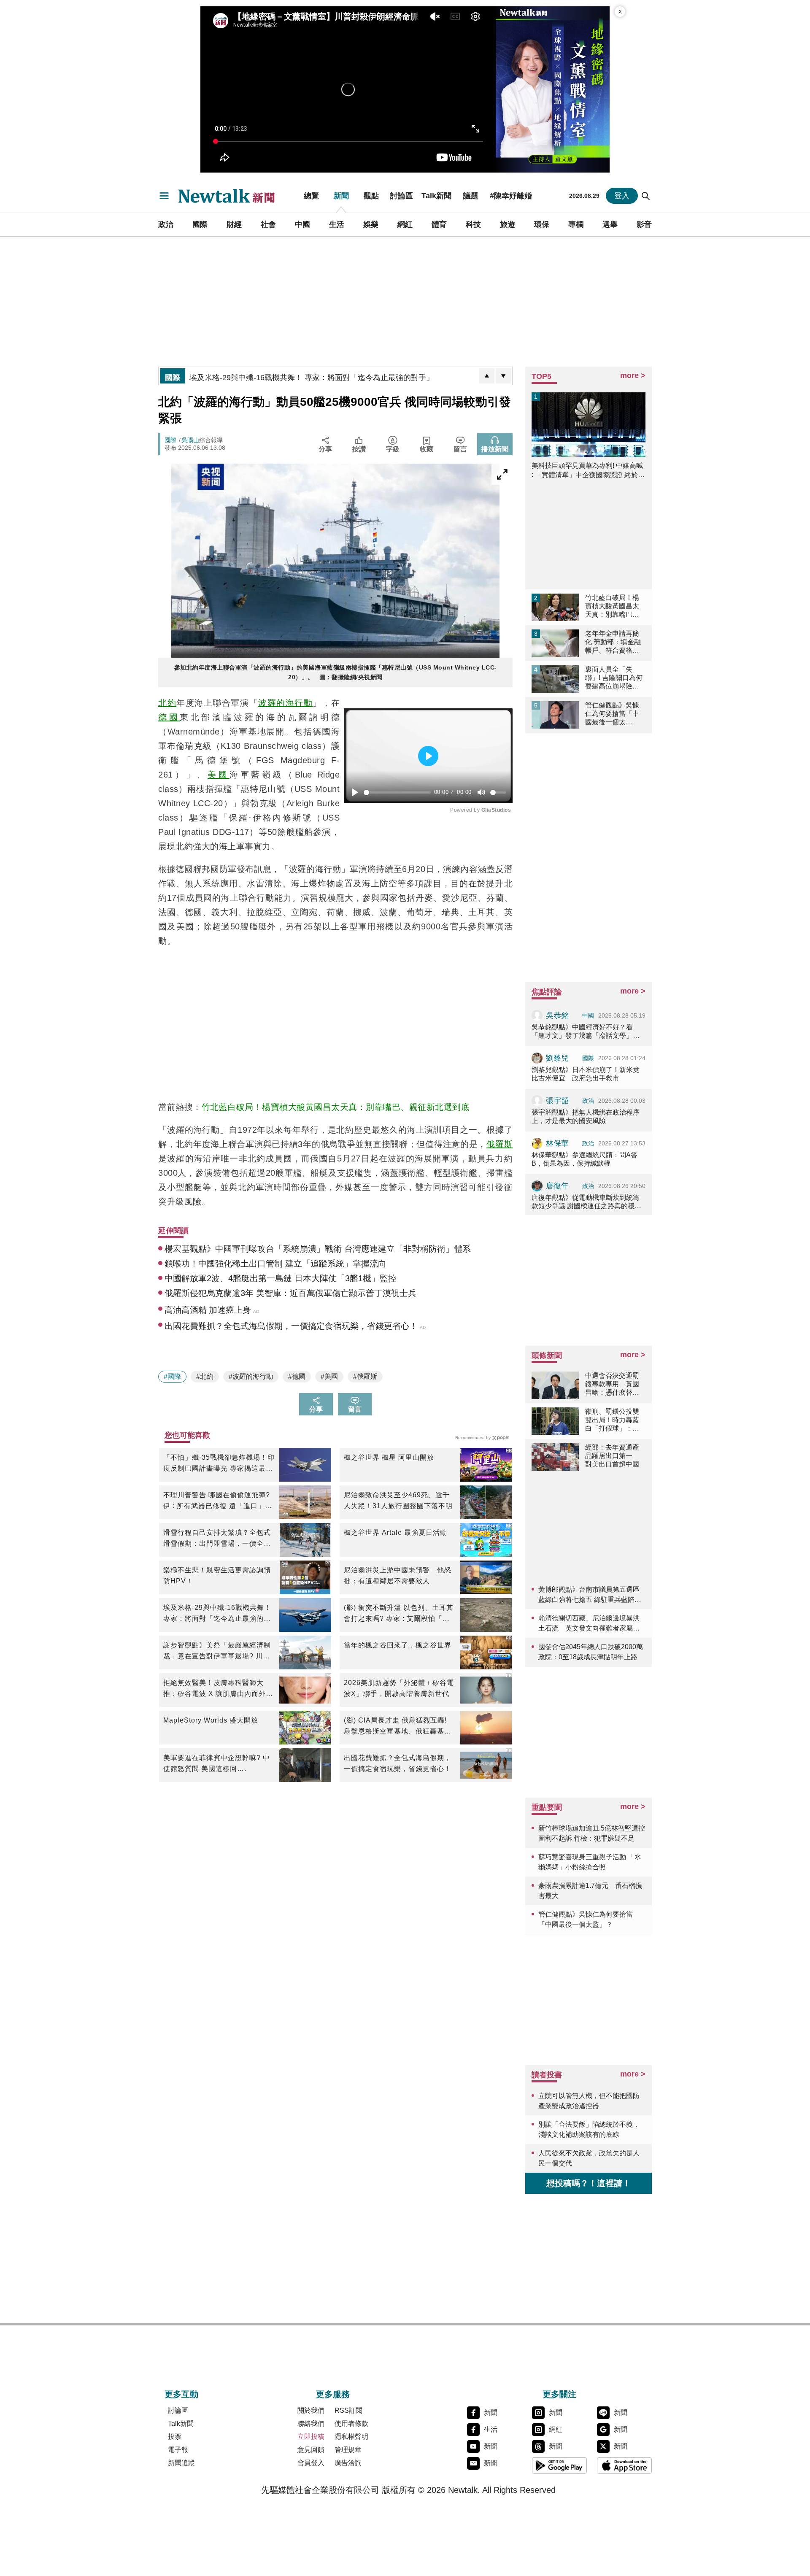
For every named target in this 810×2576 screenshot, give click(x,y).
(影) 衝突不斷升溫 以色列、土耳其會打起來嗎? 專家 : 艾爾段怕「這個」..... (399, 1614)
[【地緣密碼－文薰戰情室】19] (553, 89)
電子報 (178, 2450)
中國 (302, 224)
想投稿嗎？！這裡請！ (589, 2183)
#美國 (329, 1376)
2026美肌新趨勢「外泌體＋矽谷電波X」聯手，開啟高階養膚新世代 (399, 1688)
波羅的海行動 (285, 703)
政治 (166, 224)
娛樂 (371, 224)
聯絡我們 (311, 2423)
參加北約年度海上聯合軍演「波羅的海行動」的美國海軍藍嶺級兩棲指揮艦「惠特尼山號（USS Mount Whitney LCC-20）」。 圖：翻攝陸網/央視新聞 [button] (336, 672)
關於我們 (311, 2410)
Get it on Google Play (559, 2465)
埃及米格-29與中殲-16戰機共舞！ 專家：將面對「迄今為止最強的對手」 (217, 1614)
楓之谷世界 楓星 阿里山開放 (389, 1457)
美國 (219, 775)
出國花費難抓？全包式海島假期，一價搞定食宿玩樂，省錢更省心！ (398, 1763)
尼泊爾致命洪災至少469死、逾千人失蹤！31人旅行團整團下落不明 (398, 1500)
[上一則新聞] (487, 376)
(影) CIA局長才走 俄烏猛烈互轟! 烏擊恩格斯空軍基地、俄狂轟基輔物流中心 (398, 1727)
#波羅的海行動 (251, 1376)
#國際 (172, 1376)
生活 (337, 224)
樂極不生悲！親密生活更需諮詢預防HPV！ (217, 1576)
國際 (200, 224)
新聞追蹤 (181, 2463)
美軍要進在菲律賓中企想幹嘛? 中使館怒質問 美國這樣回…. (217, 1763)
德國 (169, 717)
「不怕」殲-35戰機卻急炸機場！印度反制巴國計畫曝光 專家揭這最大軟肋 (219, 1464)
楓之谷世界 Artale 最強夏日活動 (396, 1532)
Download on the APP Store (624, 2465)
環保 (542, 224)
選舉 (610, 224)
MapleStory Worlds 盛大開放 (211, 1720)
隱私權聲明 (351, 2437)
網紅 (405, 224)
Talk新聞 (436, 196)
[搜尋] (646, 196)
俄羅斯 (499, 1144)
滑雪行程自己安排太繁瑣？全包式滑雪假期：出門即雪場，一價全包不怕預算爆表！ (217, 1539)
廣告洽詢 (348, 2463)
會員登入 (311, 2463)
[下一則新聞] (503, 376)
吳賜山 (190, 440)
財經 (234, 224)
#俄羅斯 (365, 1376)
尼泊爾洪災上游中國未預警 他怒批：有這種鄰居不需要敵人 (398, 1576)
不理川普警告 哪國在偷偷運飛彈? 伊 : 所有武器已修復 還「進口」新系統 (218, 1501)
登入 (622, 196)
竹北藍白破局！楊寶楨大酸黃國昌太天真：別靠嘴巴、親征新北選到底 (336, 1107)
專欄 (576, 224)
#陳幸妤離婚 (511, 196)
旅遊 (508, 224)
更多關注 (559, 2394)
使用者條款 (351, 2423)
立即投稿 (311, 2437)
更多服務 (333, 2394)
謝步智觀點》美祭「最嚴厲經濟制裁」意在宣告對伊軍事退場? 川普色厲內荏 (217, 1652)
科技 (473, 224)
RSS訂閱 (348, 2410)
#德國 (297, 1376)
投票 (175, 2437)
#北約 (205, 1376)
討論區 (402, 196)
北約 (167, 703)
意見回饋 (311, 2450)
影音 (644, 224)
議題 (471, 196)
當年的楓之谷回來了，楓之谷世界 (398, 1645)
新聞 (341, 196)
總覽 (311, 196)
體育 (439, 224)
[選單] (164, 196)
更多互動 (181, 2394)
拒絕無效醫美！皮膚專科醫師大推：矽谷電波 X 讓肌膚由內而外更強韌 (218, 1689)
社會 (268, 224)
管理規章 (348, 2450)
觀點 (371, 196)
